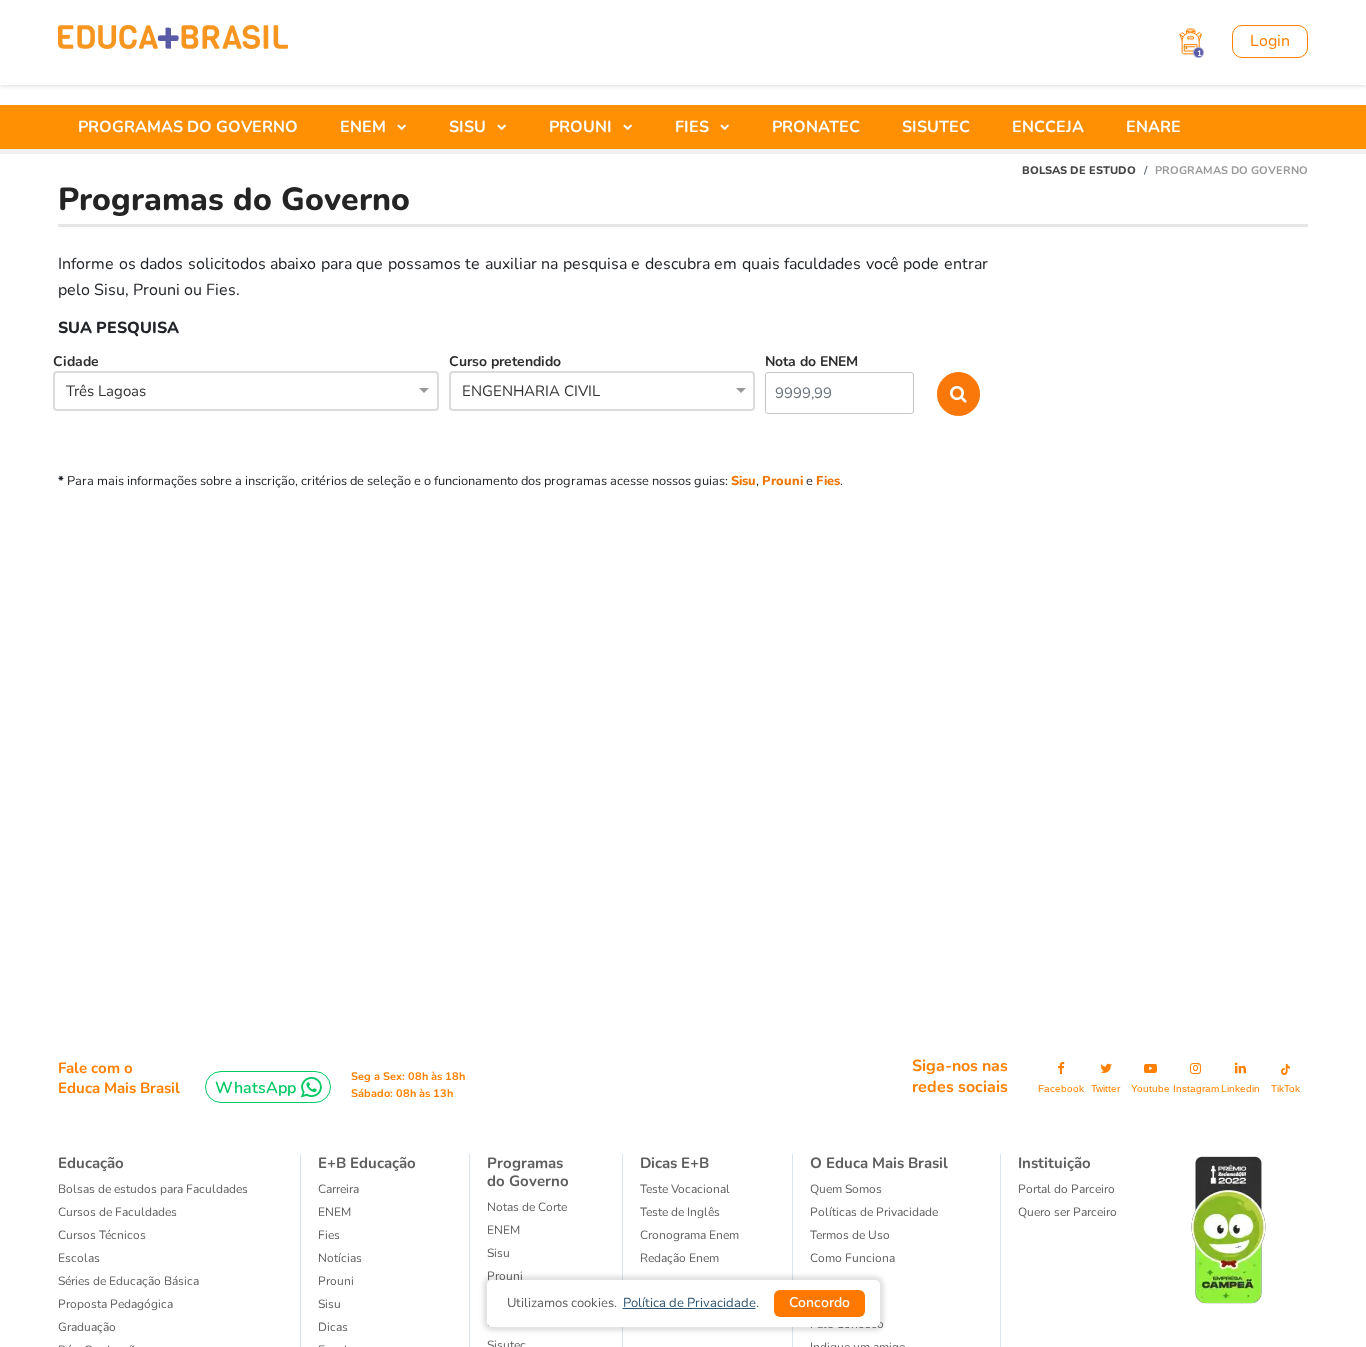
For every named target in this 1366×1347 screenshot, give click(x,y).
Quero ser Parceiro (1067, 1212)
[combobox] (246, 393)
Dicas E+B (674, 1163)
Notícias (340, 1258)
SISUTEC (936, 127)
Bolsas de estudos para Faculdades (153, 1189)
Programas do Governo (528, 1172)
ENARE (1153, 127)
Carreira (338, 1189)
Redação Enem (679, 1258)
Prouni (782, 481)
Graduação (87, 1327)
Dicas (333, 1327)
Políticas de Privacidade (874, 1212)
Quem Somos (846, 1189)
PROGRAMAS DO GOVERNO (188, 127)
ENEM (334, 1212)
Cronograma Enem (689, 1235)
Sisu (743, 481)
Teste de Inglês (680, 1212)
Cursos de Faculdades (117, 1212)
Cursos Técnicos (102, 1235)
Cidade (99, 376)
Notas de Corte (527, 1207)
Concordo (819, 1302)
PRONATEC (816, 127)
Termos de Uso (850, 1235)
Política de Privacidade (689, 1303)
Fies (828, 481)
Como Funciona (852, 1258)
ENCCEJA (1048, 127)
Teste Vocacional (685, 1189)
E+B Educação (367, 1163)
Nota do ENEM (811, 361)
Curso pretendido (524, 376)
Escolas (79, 1258)
